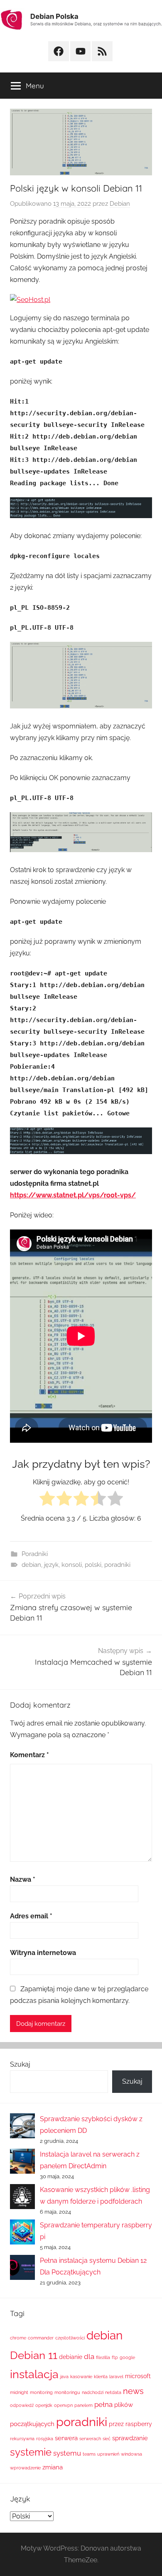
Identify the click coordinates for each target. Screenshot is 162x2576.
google (127, 2357)
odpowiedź (22, 2405)
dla (89, 2357)
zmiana (53, 2467)
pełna (103, 2404)
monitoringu (67, 2392)
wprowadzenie (25, 2468)
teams (89, 2454)
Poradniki (35, 1554)
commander (41, 2338)
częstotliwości (70, 2338)
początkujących (32, 2424)
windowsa (131, 2454)
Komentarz (29, 1755)
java (64, 2377)
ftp (115, 2357)
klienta (101, 2377)
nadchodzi (93, 2392)
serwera (66, 2438)
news (133, 2391)
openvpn (63, 2405)
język (51, 1565)
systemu (67, 2453)
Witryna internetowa (43, 1953)
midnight (19, 2392)
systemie (31, 2452)
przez (116, 2424)
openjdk (44, 2405)
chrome (18, 2338)
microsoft (138, 2376)
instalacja (34, 2374)
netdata (113, 2392)
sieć (107, 2439)
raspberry (139, 2424)
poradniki (117, 1565)
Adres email (31, 1916)
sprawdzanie (130, 2438)
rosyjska (45, 2439)
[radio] (47, 1500)
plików (124, 2405)
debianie (71, 2357)
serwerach (90, 2439)
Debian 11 (34, 2355)
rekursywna (22, 2439)
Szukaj (20, 2064)
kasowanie (81, 2377)
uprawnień (108, 2454)
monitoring (41, 2392)
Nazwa (23, 1879)
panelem (83, 2405)
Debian (120, 204)
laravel (116, 2377)
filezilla (103, 2357)
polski (93, 1565)
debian (31, 1565)
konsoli (72, 1565)
